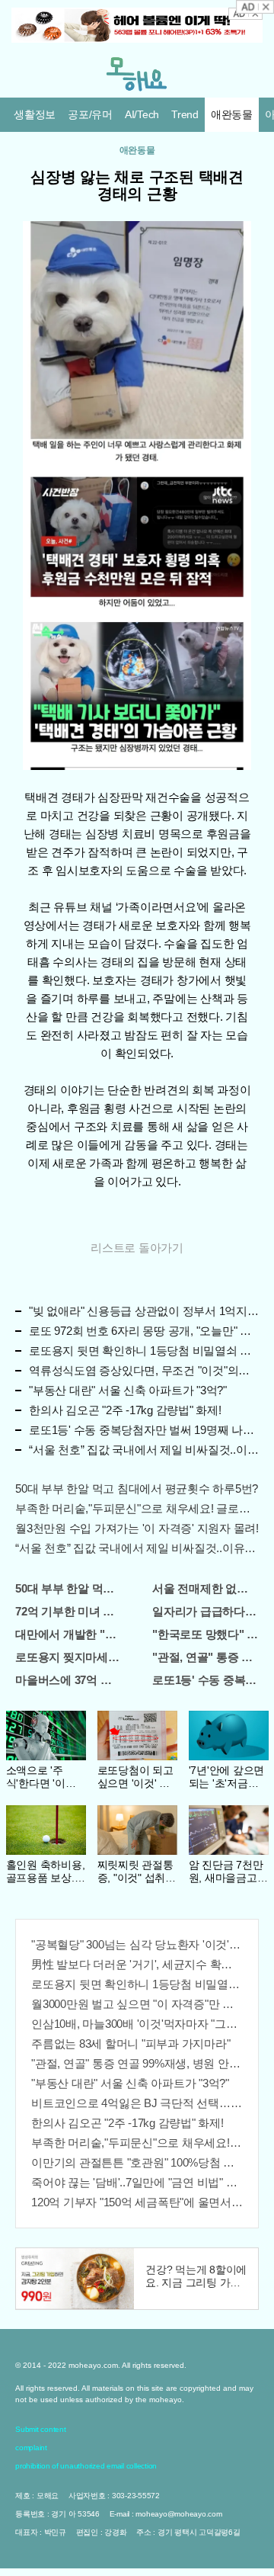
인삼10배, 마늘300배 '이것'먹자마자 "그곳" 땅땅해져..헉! (137, 2024)
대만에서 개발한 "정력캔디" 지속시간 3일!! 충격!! (68, 1634)
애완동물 (232, 114)
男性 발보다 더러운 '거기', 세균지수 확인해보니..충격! (137, 1964)
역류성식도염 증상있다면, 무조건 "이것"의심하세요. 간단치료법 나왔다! (144, 1370)
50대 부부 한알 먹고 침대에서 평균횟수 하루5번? (137, 1488)
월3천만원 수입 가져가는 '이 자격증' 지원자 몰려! (137, 1528)
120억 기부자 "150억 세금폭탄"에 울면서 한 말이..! (137, 2202)
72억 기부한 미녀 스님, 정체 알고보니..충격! (68, 1611)
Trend (185, 114)
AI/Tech (142, 114)
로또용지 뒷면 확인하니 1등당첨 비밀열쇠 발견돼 (144, 1351)
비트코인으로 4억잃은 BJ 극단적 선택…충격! (137, 2103)
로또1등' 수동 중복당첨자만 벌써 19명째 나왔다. (144, 1430)
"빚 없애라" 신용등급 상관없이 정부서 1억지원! (144, 1311)
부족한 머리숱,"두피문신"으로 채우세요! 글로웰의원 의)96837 (137, 1508)
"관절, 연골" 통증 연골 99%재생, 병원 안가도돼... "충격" (205, 1657)
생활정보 (35, 114)
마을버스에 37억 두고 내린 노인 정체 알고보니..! (68, 1680)
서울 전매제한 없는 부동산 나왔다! (205, 1588)
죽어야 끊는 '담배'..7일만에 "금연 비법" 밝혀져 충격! (137, 2182)
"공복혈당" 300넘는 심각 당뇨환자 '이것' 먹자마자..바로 (137, 1944)
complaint (31, 2448)
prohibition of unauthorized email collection (86, 2466)
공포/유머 (90, 114)
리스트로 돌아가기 (137, 1248)
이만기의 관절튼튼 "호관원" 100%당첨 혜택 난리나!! (137, 2162)
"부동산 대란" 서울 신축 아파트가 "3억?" (128, 1390)
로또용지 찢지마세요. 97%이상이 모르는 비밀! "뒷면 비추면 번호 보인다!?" (68, 1657)
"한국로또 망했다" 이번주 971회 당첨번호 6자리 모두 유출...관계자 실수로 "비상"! (205, 1634)
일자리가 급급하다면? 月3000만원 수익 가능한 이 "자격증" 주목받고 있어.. (205, 1611)
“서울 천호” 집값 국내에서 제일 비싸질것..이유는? (144, 1450)
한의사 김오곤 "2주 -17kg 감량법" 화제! (125, 1410)
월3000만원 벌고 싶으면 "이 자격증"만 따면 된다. (137, 2004)
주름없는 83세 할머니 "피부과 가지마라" (131, 2043)
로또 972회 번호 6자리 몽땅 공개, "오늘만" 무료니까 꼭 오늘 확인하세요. (144, 1331)
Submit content (41, 2429)
